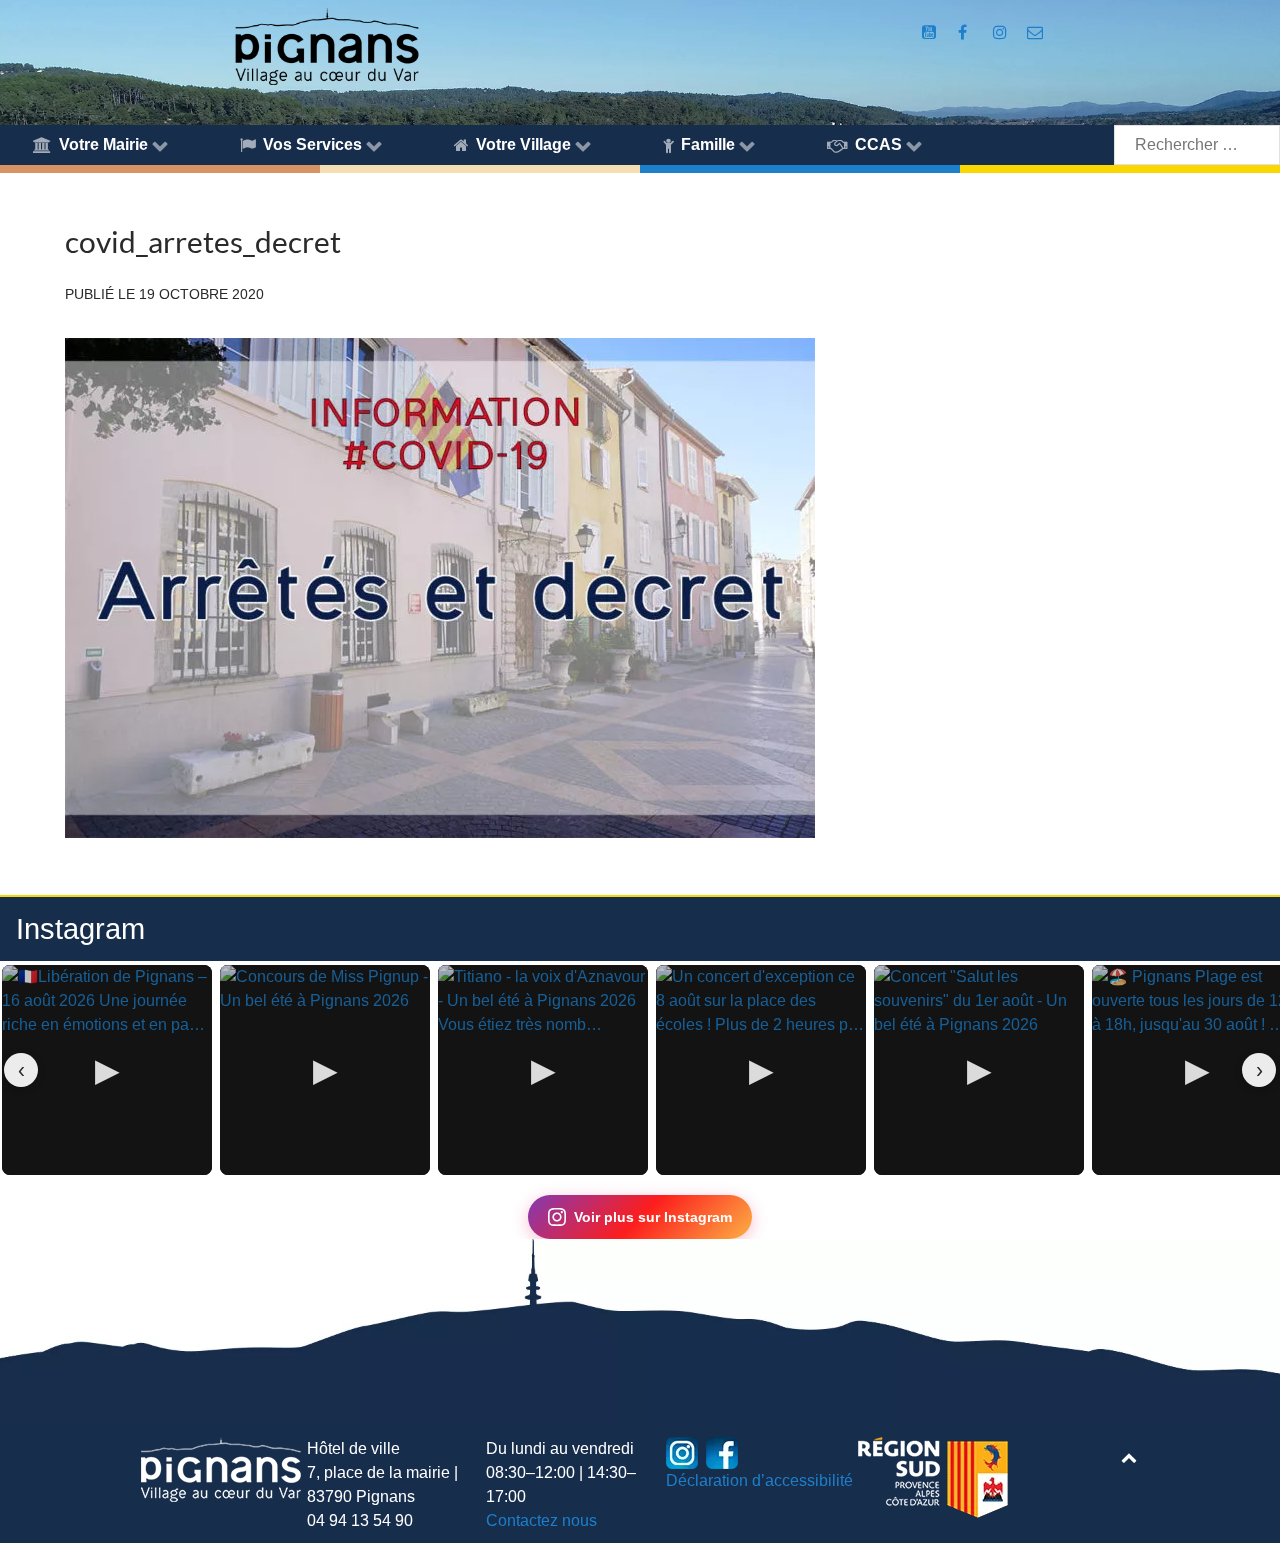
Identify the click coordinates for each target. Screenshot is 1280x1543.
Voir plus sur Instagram (653, 1217)
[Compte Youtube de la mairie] (930, 32)
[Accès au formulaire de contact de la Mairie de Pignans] (1035, 32)
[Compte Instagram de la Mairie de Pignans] (1001, 32)
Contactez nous (541, 1520)
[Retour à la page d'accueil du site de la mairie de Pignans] (326, 45)
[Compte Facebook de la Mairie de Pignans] (964, 32)
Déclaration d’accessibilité (759, 1480)
